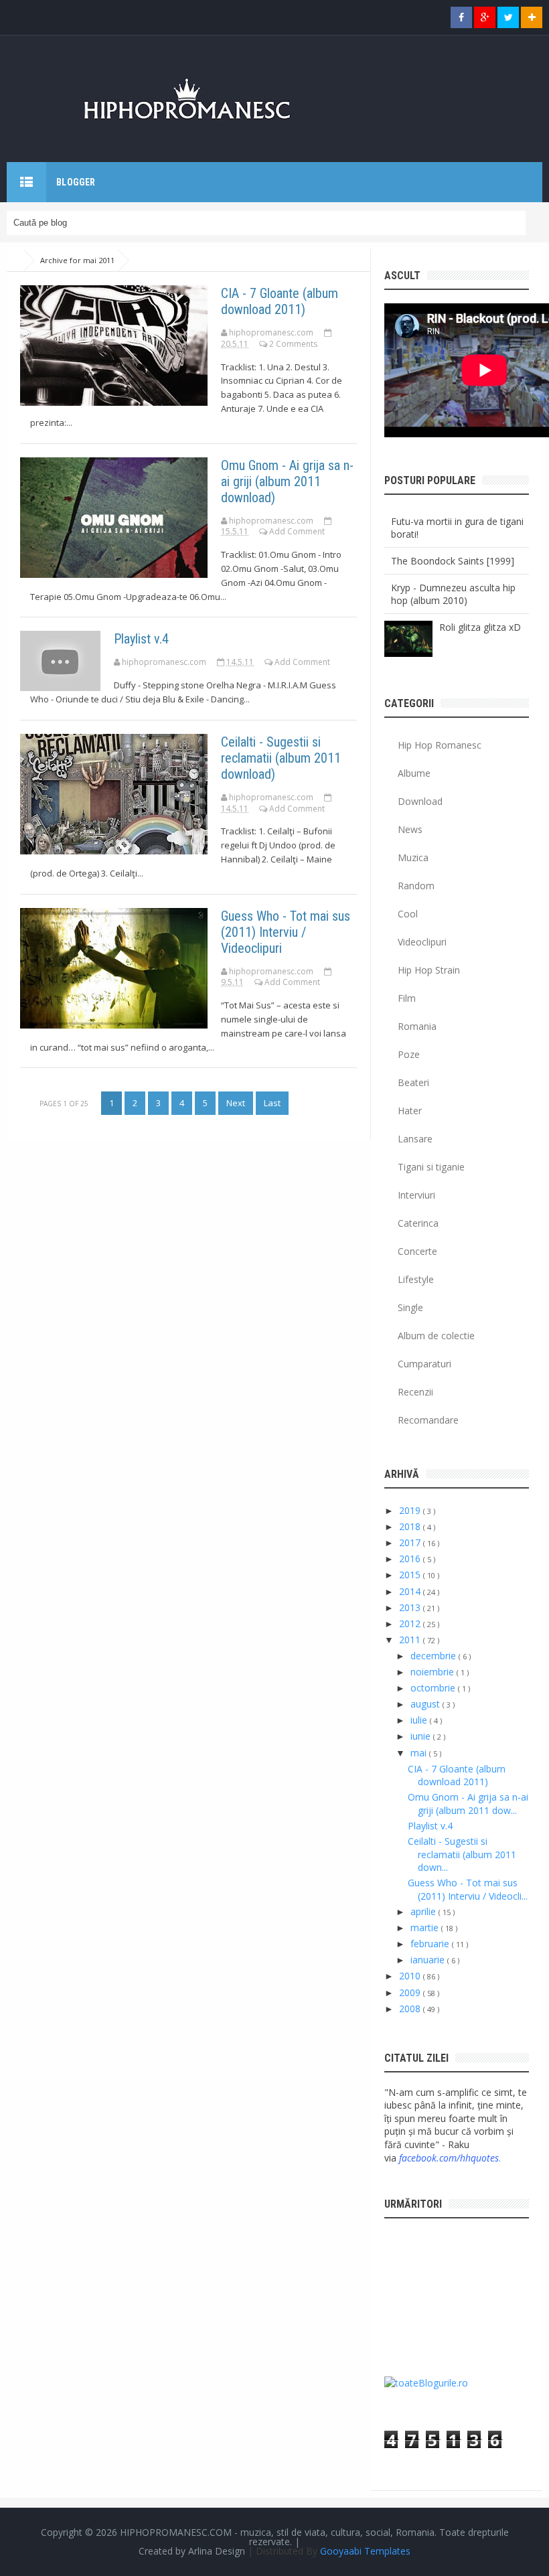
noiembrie (434, 1672)
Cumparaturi (424, 1364)
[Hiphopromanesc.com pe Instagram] (532, 17)
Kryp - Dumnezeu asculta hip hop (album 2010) (453, 594)
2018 (411, 1526)
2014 (411, 1591)
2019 (411, 1510)
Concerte (417, 1251)
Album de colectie (436, 1336)
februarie (431, 1944)
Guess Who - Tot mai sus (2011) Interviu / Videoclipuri (286, 932)
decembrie (435, 1656)
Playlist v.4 (141, 639)
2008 (411, 2009)
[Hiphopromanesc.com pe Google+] (485, 17)
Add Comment (297, 531)
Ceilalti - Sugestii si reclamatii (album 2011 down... (462, 1854)
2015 (411, 1575)
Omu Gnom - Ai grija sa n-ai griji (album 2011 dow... (468, 1804)
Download (420, 801)
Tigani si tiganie (431, 1167)
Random (416, 886)
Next (236, 1103)
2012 (411, 1623)
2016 (411, 1559)
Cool (408, 914)
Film (407, 998)
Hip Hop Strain (429, 970)
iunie (422, 1736)
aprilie (424, 1911)
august (426, 1704)
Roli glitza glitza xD (480, 627)
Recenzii (415, 1392)
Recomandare (428, 1420)
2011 (411, 1640)
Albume (414, 773)
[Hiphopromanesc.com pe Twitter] (508, 17)
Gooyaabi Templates (365, 2551)
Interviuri (416, 1195)
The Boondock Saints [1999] (453, 561)
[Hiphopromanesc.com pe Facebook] (461, 17)
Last (272, 1103)
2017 (411, 1542)
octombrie (434, 1688)
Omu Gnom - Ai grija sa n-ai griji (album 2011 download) (287, 481)
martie (426, 1927)
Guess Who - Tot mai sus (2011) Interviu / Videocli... (468, 1889)
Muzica (413, 857)
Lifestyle (416, 1279)
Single (410, 1307)
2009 (411, 1992)
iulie (420, 1720)
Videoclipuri (422, 942)
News (410, 829)
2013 (411, 1607)
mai (420, 1753)
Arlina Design (217, 2551)
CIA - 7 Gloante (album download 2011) (280, 301)
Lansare (415, 1139)
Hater (410, 1111)
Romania (417, 1026)
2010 (411, 1976)
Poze (409, 1054)
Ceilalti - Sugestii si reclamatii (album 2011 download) (281, 758)
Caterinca (418, 1223)
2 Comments (293, 344)
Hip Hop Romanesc (440, 745)
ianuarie (429, 1960)
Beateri (413, 1082)
